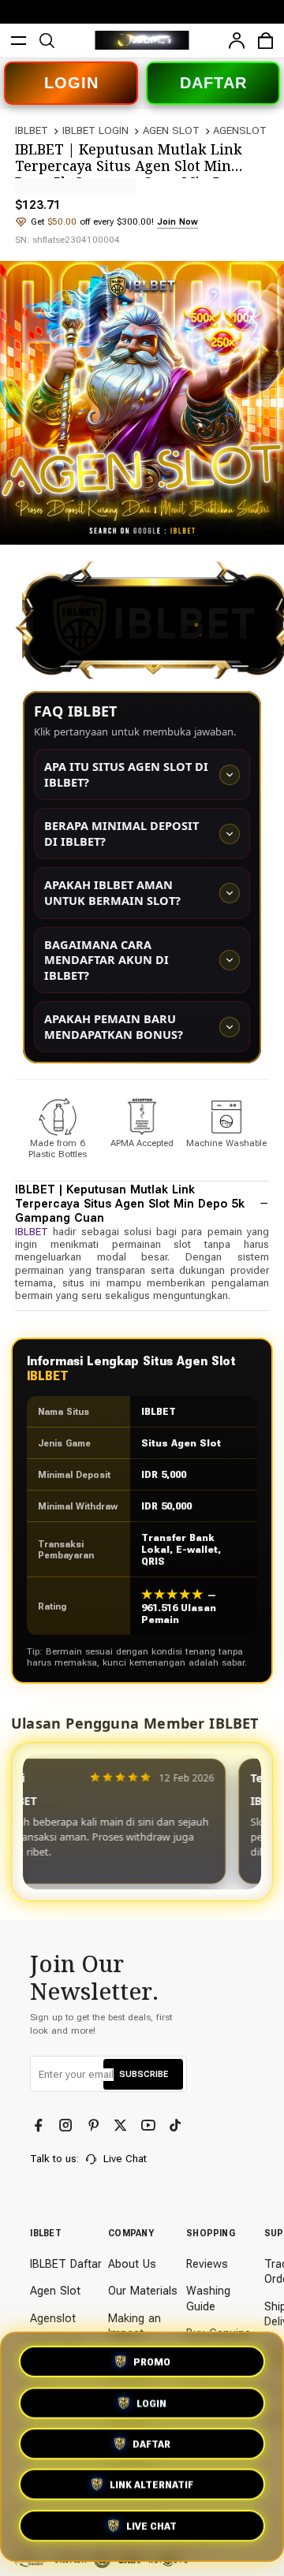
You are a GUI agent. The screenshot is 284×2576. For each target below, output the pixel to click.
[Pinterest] (95, 2126)
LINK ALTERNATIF (152, 2489)
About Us (132, 2264)
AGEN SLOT (171, 130)
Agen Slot (55, 2291)
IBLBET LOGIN (95, 130)
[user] (237, 41)
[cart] (265, 41)
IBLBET (32, 130)
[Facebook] (40, 2126)
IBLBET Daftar (66, 2264)
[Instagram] (67, 2126)
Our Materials (143, 2291)
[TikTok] (177, 2126)
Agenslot (53, 2319)
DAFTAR (213, 83)
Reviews (207, 2264)
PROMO (152, 2359)
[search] (47, 41)
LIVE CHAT (152, 2530)
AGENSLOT (240, 130)
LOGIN (71, 83)
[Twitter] (122, 2126)
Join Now (177, 221)
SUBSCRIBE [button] (144, 2074)
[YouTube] (149, 2126)
